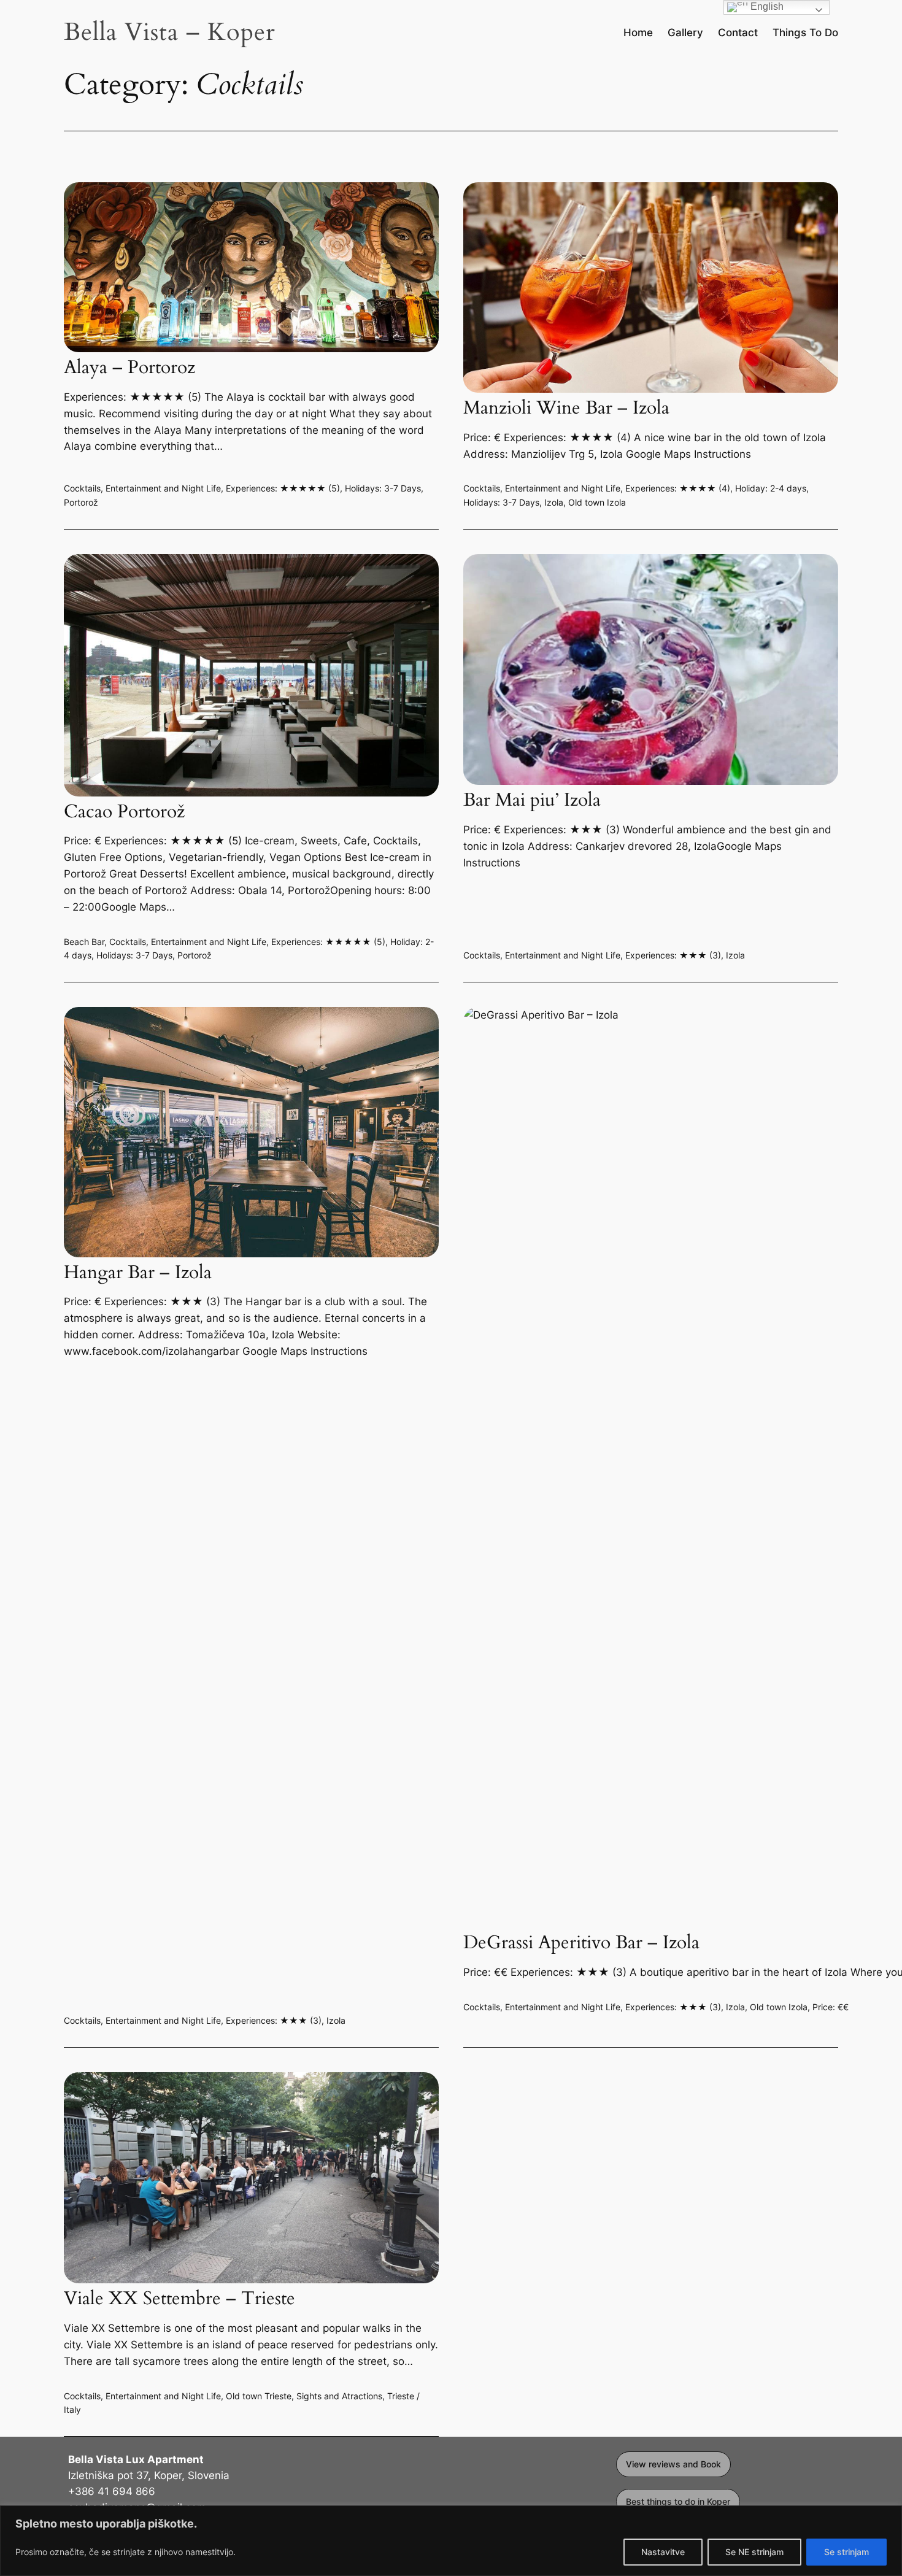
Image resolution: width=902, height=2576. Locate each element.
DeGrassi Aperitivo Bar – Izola (581, 1943)
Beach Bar (84, 942)
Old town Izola (597, 502)
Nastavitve (663, 2552)
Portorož (81, 502)
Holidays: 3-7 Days (383, 488)
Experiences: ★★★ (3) (673, 955)
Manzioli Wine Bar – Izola (566, 409)
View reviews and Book (673, 2464)
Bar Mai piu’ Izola (532, 801)
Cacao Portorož (124, 812)
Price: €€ (831, 2007)
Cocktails (82, 488)
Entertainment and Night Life (163, 488)
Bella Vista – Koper (170, 32)
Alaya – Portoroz (129, 368)
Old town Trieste (259, 2396)
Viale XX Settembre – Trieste (179, 2299)
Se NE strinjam (754, 2552)
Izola (554, 502)
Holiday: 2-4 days (771, 488)
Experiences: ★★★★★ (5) (283, 488)
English (766, 6)
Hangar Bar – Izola (138, 1273)
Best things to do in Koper (678, 2501)
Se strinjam (846, 2552)
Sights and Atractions (339, 2396)
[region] (451, 2541)
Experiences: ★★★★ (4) (678, 488)
